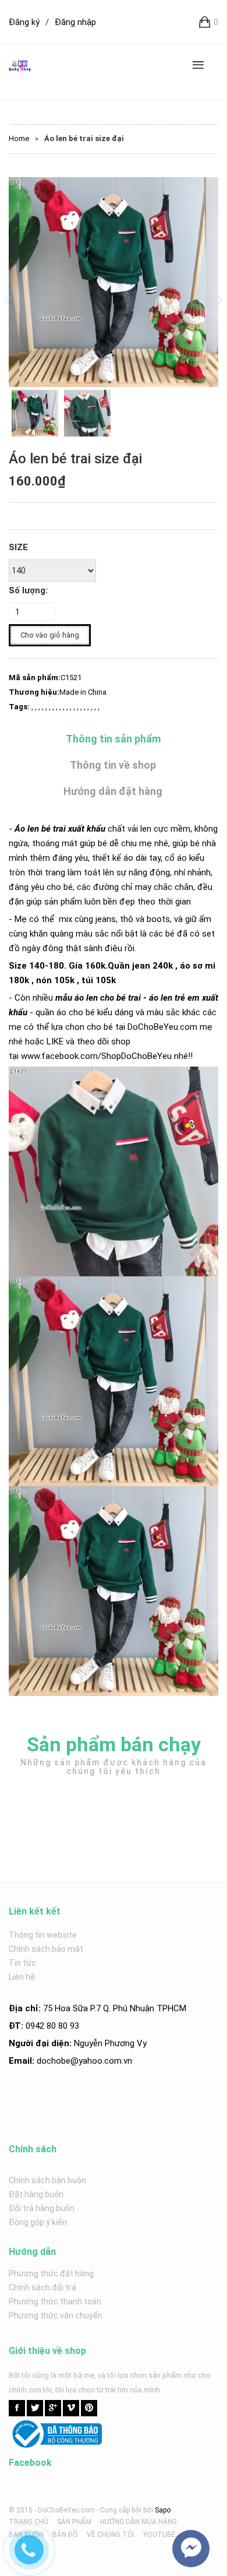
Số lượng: (28, 590)
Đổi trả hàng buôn (42, 2208)
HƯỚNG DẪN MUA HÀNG (139, 2522)
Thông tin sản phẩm (113, 739)
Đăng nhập (75, 22)
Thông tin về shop (113, 765)
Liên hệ (22, 1977)
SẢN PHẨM (74, 2522)
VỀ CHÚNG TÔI (111, 2535)
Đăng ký (24, 22)
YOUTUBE (159, 2535)
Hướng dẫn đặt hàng (113, 791)
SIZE (18, 547)
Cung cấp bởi (121, 2510)
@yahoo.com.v (99, 2061)
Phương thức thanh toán (55, 2301)
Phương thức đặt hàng (51, 2274)
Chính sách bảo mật (46, 1949)
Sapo (163, 2510)
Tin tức (22, 1963)
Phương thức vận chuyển (56, 2315)
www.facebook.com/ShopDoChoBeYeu (96, 1056)
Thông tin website (43, 1935)
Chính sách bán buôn (47, 2180)
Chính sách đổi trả (42, 2288)
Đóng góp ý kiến (38, 2222)
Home (19, 138)
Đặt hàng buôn (36, 2194)
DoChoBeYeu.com (162, 1027)
